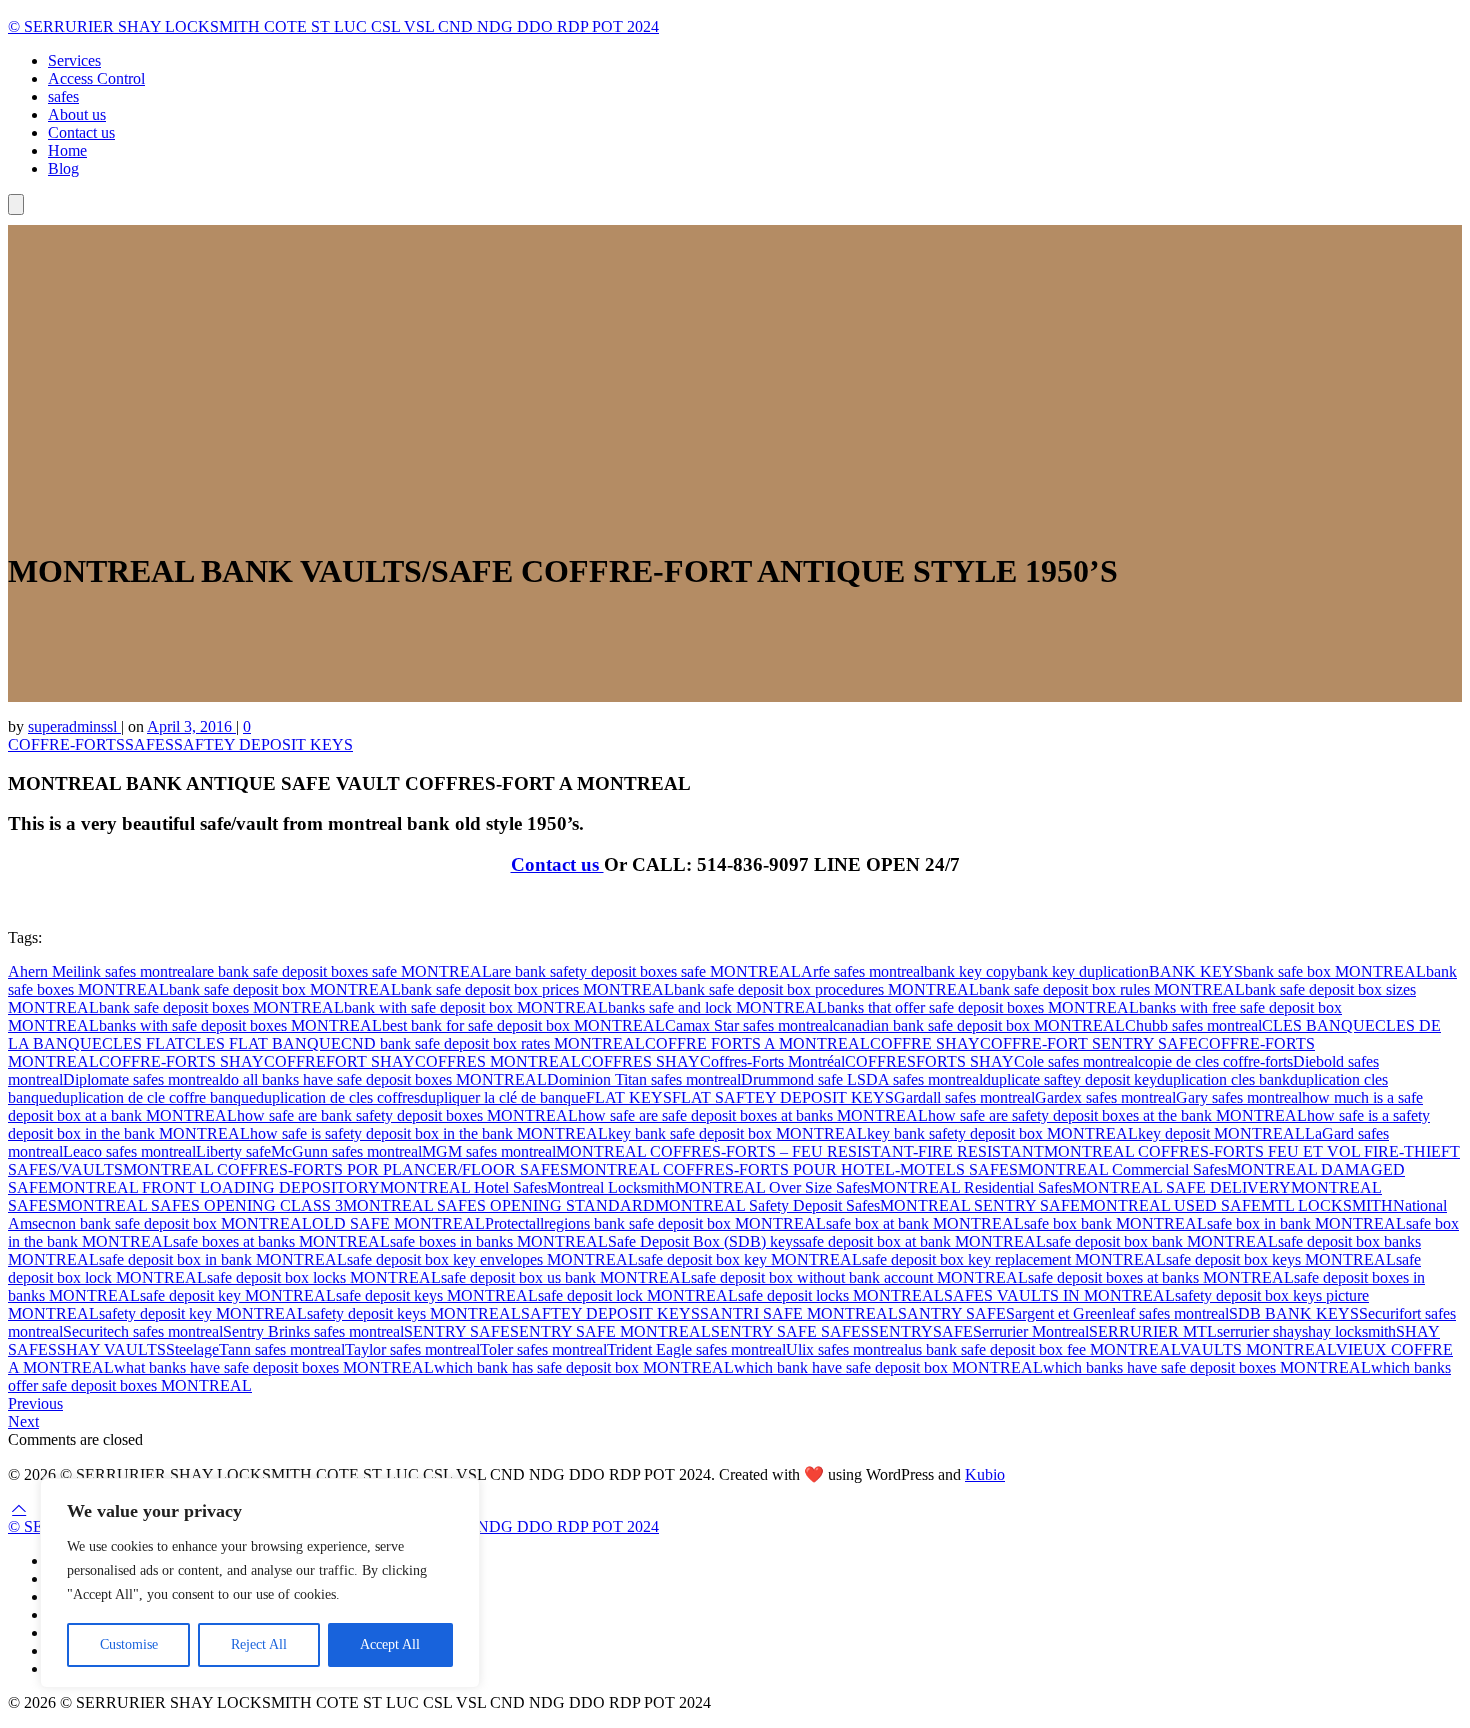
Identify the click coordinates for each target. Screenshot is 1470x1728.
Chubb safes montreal (1193, 1025)
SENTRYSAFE (921, 1331)
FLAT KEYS (629, 1097)
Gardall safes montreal (964, 1097)
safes (63, 96)
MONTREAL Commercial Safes (1122, 1169)
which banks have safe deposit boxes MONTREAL (1207, 1367)
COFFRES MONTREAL (498, 1061)
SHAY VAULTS (111, 1349)
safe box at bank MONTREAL (925, 1223)
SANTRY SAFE (952, 1313)
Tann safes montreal (282, 1349)
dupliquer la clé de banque (503, 1097)
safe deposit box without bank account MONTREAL (859, 1277)
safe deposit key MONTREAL (238, 1295)
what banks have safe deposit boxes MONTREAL (274, 1367)
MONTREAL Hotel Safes (463, 1187)
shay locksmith (1349, 1331)
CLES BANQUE (1318, 1025)
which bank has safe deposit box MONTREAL (584, 1367)
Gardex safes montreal (1105, 1097)
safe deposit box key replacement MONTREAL (1014, 1259)
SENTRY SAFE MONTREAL (610, 1331)
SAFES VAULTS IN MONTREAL (1059, 1295)
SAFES (149, 744)
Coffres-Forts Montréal (772, 1061)
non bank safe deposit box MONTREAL (182, 1223)
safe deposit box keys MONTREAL (1281, 1259)
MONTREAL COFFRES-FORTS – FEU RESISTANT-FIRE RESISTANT (800, 1151)
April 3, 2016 (191, 726)
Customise (129, 1644)
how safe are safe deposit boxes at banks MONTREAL (753, 1115)
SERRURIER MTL (1153, 1331)
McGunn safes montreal (346, 1151)
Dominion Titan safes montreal (644, 1079)
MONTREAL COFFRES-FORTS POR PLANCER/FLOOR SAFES (346, 1169)
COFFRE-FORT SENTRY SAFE (1089, 1043)
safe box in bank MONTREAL (1306, 1223)
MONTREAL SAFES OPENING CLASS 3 (200, 1205)
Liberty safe (233, 1151)
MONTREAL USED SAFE (1170, 1205)
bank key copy (970, 971)
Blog (63, 168)
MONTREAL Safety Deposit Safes (767, 1205)
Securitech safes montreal (143, 1331)
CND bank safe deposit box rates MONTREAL (493, 1043)
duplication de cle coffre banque (155, 1097)
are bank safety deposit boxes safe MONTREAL (646, 971)
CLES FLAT (143, 1043)
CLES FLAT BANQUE (263, 1043)
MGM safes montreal (489, 1151)
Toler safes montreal (543, 1349)
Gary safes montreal (1239, 1097)
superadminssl (74, 726)
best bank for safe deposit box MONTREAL (523, 1025)
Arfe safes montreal (862, 971)
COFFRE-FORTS (66, 744)
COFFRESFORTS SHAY (929, 1061)
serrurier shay (1259, 1331)
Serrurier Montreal (1031, 1331)
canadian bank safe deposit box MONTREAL (979, 1025)
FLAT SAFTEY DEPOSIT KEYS (783, 1097)
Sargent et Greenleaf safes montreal (1117, 1313)
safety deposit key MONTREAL (203, 1313)
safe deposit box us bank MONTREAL (566, 1277)
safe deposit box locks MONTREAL (324, 1277)
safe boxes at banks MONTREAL (281, 1241)
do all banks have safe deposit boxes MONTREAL (385, 1079)
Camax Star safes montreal (749, 1025)
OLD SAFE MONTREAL (398, 1223)
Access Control (96, 78)
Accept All (390, 1644)
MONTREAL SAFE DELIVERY (1181, 1187)
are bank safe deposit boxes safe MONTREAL (343, 971)
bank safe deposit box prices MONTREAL (537, 989)
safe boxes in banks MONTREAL (499, 1241)
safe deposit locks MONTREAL (841, 1295)
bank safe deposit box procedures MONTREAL (826, 989)
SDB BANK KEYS (1294, 1313)
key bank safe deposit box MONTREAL (737, 1133)
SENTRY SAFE (457, 1331)
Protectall (514, 1223)
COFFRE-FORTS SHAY (181, 1061)
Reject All (259, 1644)
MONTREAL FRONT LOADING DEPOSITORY (214, 1187)
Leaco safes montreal (129, 1151)
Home (67, 150)
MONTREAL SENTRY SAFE (980, 1205)
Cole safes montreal (1076, 1061)
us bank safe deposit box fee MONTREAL (1044, 1349)
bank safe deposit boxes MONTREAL (221, 1007)
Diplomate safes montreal (143, 1079)
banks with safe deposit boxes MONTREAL (240, 1025)
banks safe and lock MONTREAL (717, 1007)
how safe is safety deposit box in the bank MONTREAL (429, 1133)
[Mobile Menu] (16, 204)
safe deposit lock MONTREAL (638, 1295)
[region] (260, 1583)
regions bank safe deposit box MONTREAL (685, 1223)
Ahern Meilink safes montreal (101, 971)
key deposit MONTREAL (1221, 1133)
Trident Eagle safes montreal (696, 1349)
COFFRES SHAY (640, 1061)
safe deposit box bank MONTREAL (1162, 1241)
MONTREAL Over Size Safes (772, 1187)
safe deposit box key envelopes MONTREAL (492, 1259)
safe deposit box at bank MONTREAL (922, 1241)
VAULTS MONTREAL (1258, 1349)
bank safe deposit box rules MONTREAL (1112, 989)
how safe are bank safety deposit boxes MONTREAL (407, 1115)
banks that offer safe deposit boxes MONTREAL (983, 1007)
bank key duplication (1083, 971)
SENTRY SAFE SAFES (790, 1331)
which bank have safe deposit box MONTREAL (888, 1367)
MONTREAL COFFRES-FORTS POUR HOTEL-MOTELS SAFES (793, 1169)
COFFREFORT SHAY (339, 1061)
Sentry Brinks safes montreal (313, 1331)
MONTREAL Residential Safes (971, 1187)
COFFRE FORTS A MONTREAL (757, 1043)
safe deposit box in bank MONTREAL (223, 1259)
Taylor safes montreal (412, 1349)
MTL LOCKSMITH (1327, 1205)
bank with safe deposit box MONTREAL (476, 1007)
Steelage (192, 1349)
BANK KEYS (1196, 971)
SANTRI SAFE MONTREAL (799, 1313)
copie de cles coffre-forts (1215, 1061)
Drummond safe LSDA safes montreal (862, 1079)
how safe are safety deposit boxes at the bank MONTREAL (1117, 1115)
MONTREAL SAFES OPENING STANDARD (499, 1205)
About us (77, 114)
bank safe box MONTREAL (1334, 971)
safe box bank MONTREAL (1115, 1223)
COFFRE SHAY (925, 1043)
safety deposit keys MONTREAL (414, 1313)
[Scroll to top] (19, 1508)
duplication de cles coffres (338, 1097)
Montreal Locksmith (611, 1187)
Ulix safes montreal (847, 1349)
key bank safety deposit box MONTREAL (1002, 1133)
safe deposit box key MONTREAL (750, 1259)
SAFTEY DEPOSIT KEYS (263, 744)
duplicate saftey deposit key (1070, 1079)
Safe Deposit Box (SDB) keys (703, 1241)
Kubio (985, 1474)
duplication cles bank (1223, 1079)
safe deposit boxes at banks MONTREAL (1161, 1277)
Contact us (81, 132)
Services (74, 60)
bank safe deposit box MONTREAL (285, 989)
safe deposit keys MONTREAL (437, 1295)
